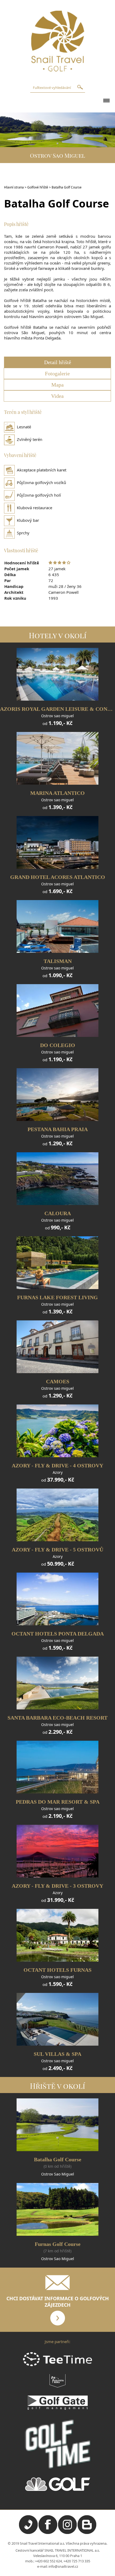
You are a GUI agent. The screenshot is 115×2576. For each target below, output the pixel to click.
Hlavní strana (14, 187)
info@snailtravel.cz (63, 2566)
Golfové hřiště (38, 187)
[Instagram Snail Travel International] (67, 2533)
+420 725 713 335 (77, 2561)
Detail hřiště (58, 362)
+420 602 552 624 (48, 2561)
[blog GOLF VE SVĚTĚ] (87, 2533)
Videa (57, 396)
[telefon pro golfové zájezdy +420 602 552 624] (28, 2533)
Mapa (57, 385)
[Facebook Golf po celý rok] (48, 2533)
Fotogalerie (57, 373)
